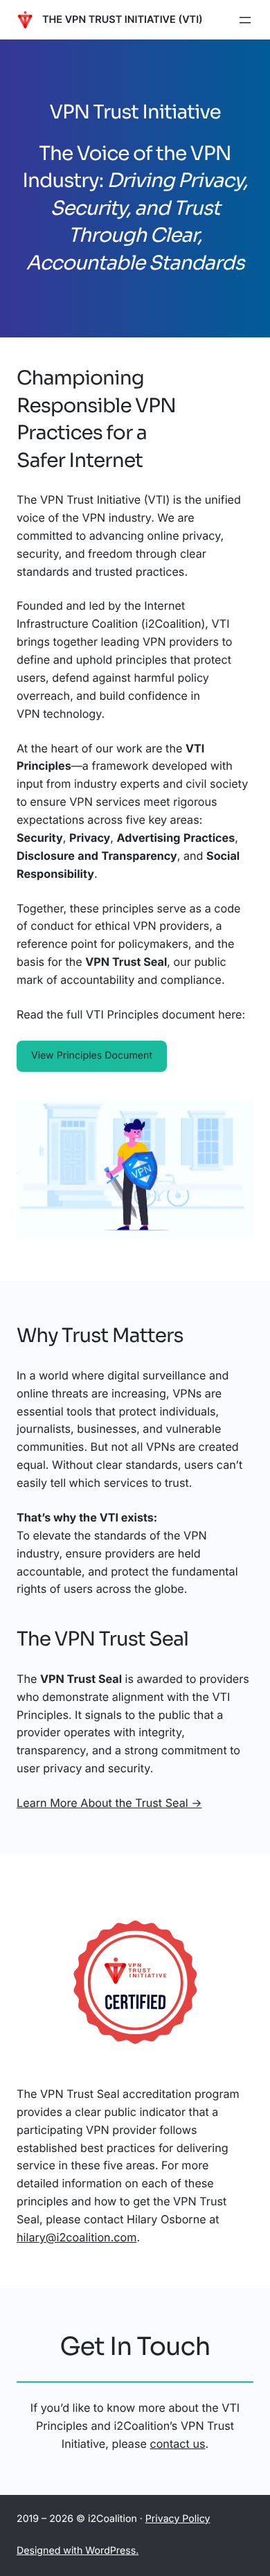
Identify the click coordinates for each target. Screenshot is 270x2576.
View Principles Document (92, 1056)
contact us (177, 2444)
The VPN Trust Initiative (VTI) (123, 20)
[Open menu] (245, 20)
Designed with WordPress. (78, 2551)
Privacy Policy (178, 2519)
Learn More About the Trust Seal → (109, 1803)
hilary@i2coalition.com (76, 2237)
